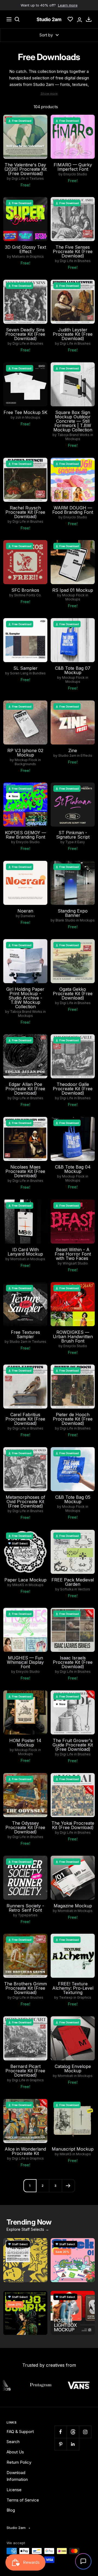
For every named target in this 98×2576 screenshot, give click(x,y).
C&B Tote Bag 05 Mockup (73, 1499)
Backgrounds (25, 764)
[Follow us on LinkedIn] (73, 2444)
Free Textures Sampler (25, 1334)
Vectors (84, 1589)
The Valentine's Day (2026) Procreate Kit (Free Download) (25, 169)
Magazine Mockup (73, 1906)
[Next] (68, 2186)
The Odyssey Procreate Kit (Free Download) (25, 1827)
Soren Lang (19, 673)
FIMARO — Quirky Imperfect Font (73, 167)
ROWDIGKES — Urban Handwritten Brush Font (73, 1337)
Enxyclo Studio (75, 174)
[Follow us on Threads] (73, 2432)
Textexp (66, 1998)
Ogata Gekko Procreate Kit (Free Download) (73, 993)
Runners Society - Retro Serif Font (25, 1908)
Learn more (68, 5)
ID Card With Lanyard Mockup (25, 1252)
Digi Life (18, 179)
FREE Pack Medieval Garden (73, 1582)
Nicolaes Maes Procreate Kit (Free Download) (25, 1171)
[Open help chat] (83, 2561)
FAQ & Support (20, 2432)
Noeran (25, 911)
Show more (49, 94)
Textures (37, 179)
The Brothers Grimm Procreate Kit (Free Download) (25, 1988)
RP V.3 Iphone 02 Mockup (25, 753)
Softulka (67, 1589)
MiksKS (18, 1585)
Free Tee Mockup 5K (25, 412)
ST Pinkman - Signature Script (73, 835)
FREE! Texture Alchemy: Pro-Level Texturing (73, 1988)
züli (18, 418)
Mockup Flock (73, 595)
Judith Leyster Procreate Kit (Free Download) (73, 334)
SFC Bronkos (25, 590)
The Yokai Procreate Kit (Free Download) (73, 1825)
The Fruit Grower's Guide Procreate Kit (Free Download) (73, 1745)
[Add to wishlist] (40, 122)
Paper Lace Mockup (25, 1580)
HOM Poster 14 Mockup (25, 1743)
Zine (73, 750)
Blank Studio (65, 920)
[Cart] (89, 19)
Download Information (17, 2476)
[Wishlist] (70, 19)
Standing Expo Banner (73, 913)
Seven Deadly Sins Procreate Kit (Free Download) (25, 334)
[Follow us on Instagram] (85, 2432)
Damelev (28, 916)
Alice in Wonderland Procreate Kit (25, 2151)
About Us (15, 2452)
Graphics (37, 257)
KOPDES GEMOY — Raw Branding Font (25, 835)
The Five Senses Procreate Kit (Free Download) (73, 251)
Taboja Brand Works (73, 435)
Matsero (19, 257)
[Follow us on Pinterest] (61, 2444)
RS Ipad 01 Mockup (73, 590)
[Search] (17, 19)
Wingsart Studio (75, 1263)
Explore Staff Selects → (28, 2229)
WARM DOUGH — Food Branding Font (73, 510)
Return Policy (19, 2462)
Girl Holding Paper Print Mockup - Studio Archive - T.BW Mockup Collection (25, 998)
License (14, 2490)
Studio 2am (67, 756)
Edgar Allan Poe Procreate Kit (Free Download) (25, 1089)
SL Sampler (25, 668)
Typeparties (28, 1915)
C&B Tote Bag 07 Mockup (73, 670)
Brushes (84, 261)
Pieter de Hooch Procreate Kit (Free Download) (73, 1419)
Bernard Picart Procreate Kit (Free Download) (25, 2071)
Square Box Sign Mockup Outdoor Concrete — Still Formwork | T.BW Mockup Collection (73, 421)
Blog (11, 2510)
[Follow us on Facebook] (61, 2432)
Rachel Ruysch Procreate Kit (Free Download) (25, 512)
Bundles (39, 673)
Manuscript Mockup (73, 2149)
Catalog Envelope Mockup (73, 2069)
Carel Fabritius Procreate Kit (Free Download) (25, 1419)
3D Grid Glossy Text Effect (25, 249)
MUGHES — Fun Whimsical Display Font (25, 1662)
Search (13, 2442)
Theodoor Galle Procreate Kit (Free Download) (73, 1089)
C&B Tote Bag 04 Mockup (73, 1169)
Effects (86, 756)
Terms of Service (23, 2500)
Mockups (33, 418)
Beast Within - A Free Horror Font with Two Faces (73, 1254)
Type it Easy (75, 842)
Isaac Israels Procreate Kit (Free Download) (73, 1662)
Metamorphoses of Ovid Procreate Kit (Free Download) (25, 1502)
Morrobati (18, 1259)
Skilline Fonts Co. (28, 595)
